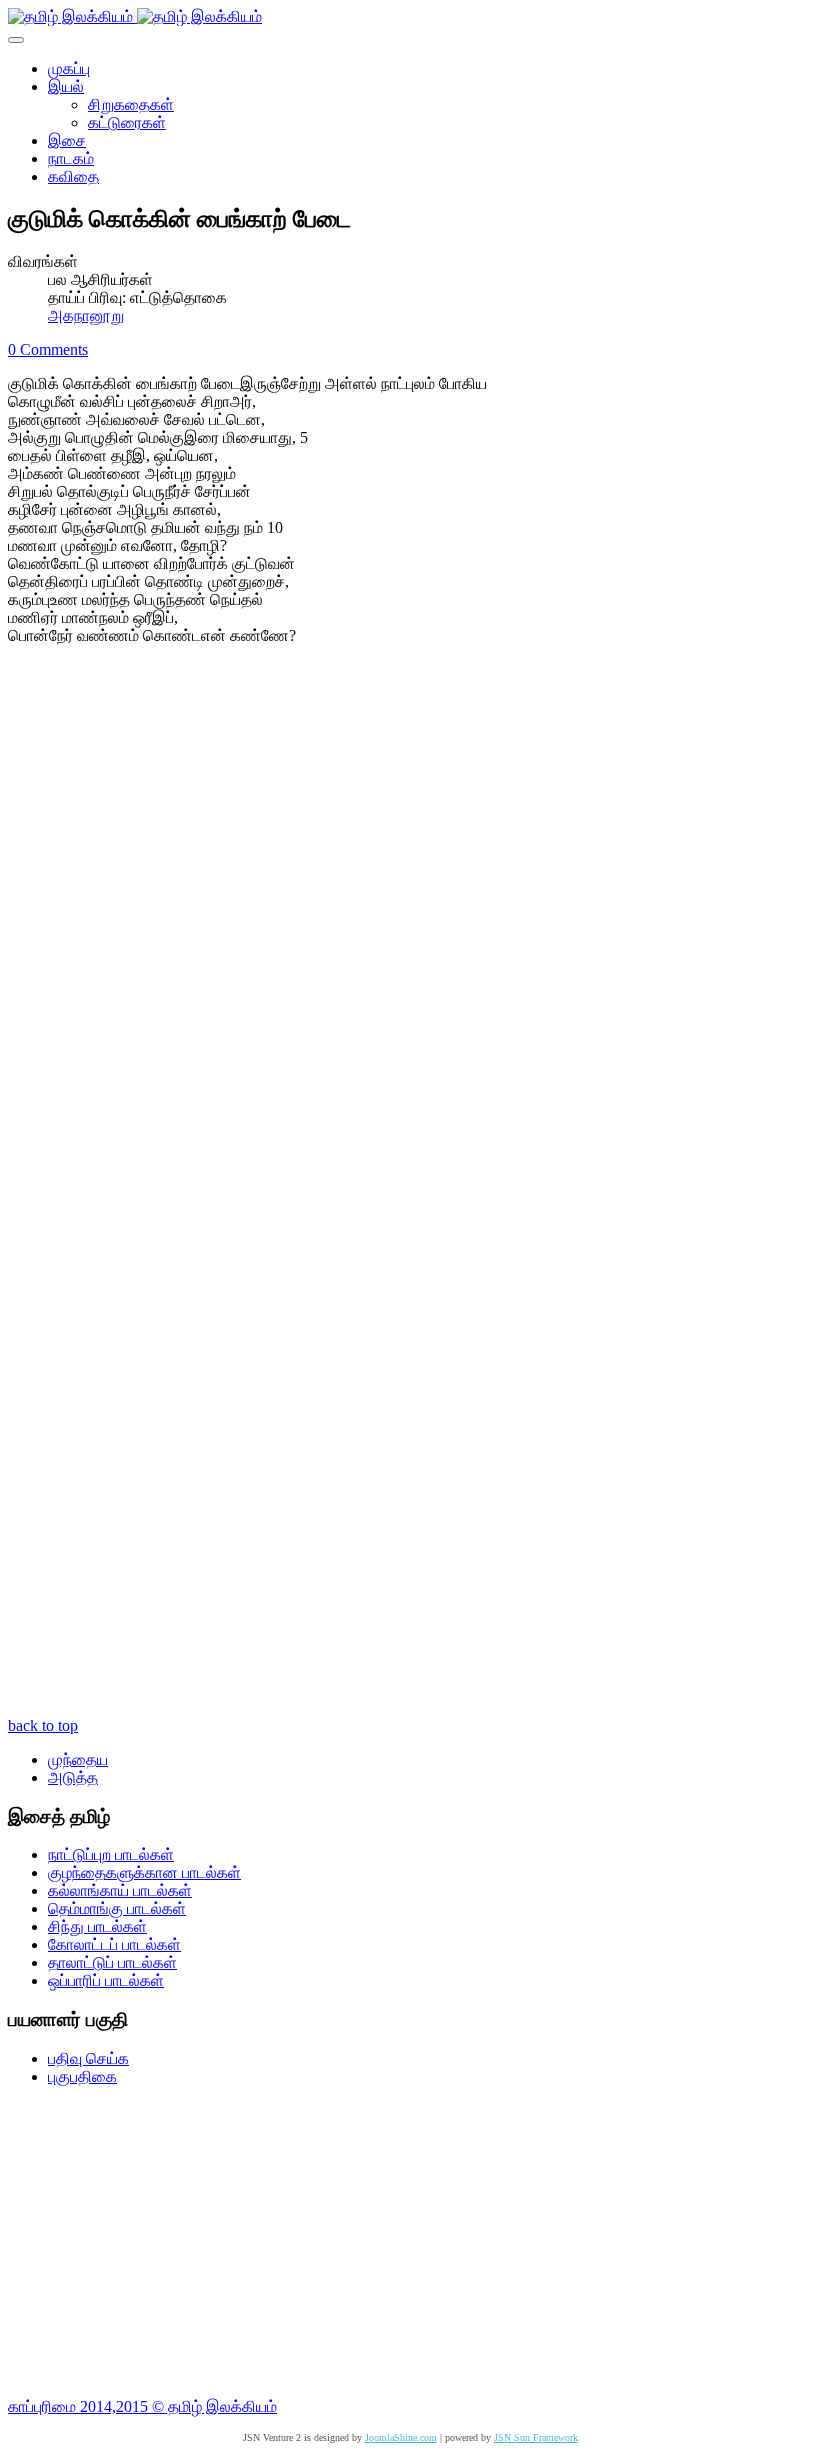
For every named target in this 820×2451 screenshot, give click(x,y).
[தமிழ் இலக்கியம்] (135, 16)
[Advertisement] (410, 2242)
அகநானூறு (86, 315)
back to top (43, 1725)
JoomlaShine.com (401, 2437)
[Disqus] (410, 929)
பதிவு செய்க (88, 2058)
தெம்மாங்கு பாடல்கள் (117, 1908)
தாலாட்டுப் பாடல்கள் (112, 1962)
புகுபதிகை (82, 2076)
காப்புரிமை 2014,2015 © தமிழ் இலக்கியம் (142, 2406)
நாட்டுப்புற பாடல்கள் (111, 1854)
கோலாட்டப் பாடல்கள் (114, 1944)
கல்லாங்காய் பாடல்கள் (120, 1890)
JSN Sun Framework (536, 2437)
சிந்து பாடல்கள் (97, 1926)
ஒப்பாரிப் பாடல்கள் (106, 1980)
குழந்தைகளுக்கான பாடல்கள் (144, 1872)
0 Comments (48, 349)
